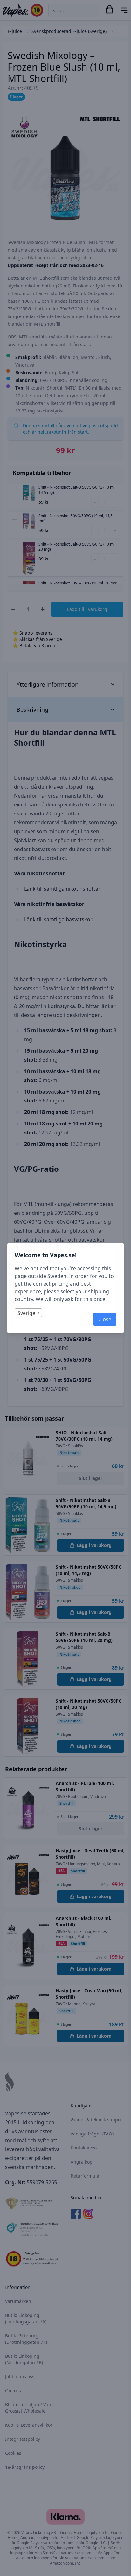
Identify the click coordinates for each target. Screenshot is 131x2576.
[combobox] (28, 1313)
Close (105, 1319)
